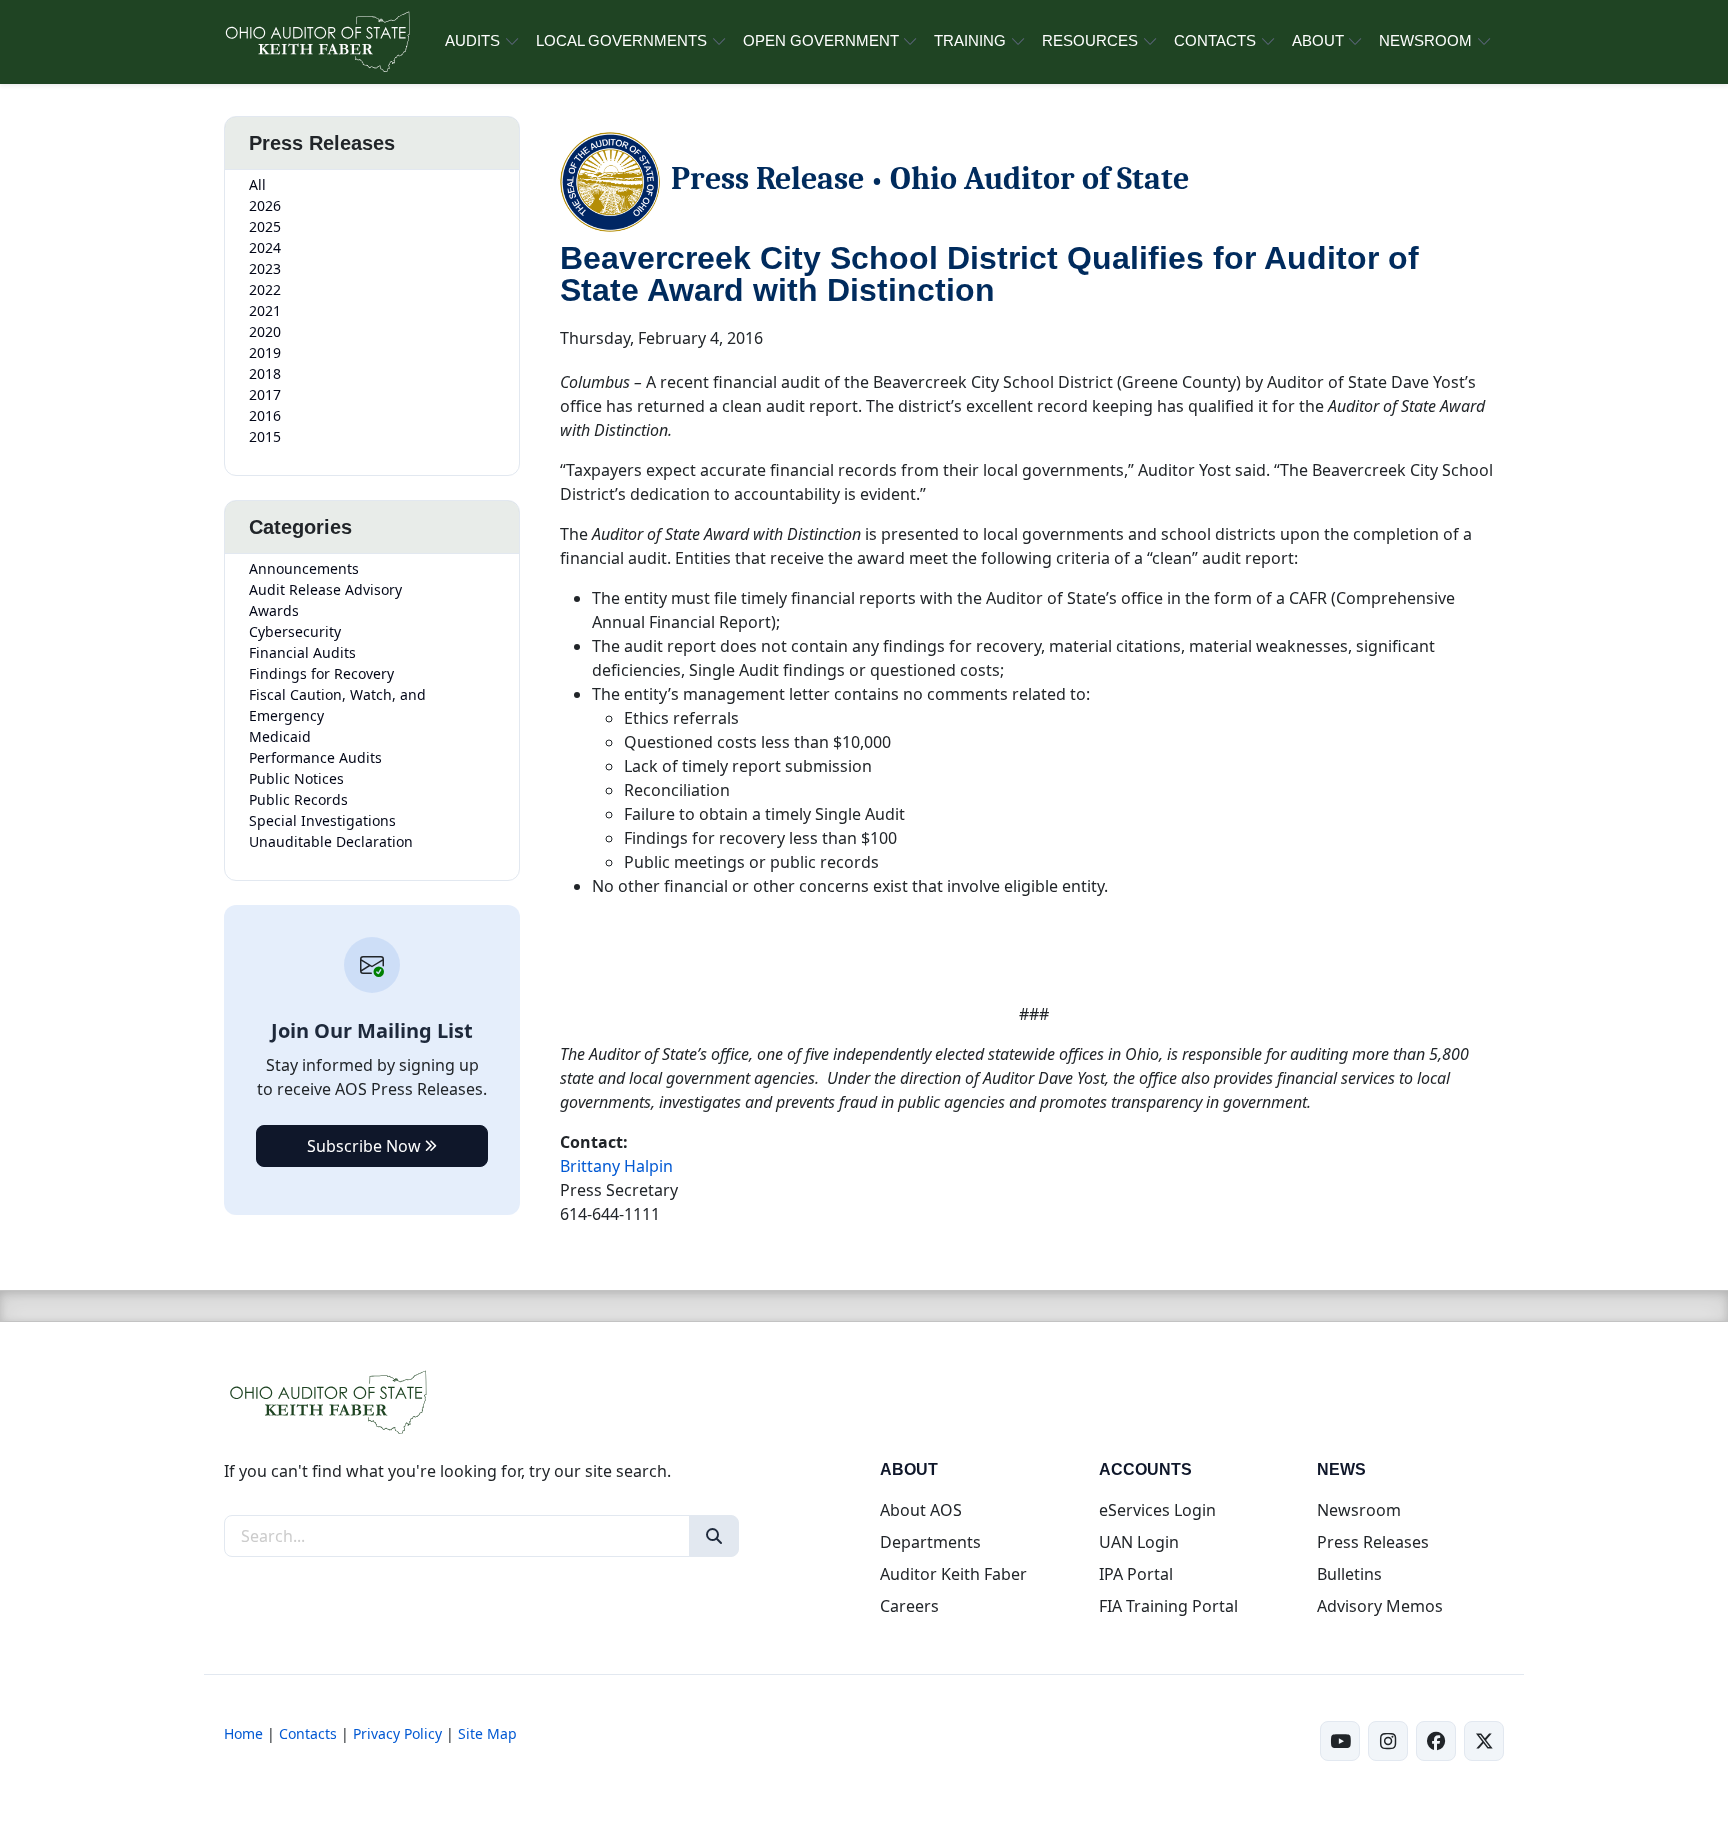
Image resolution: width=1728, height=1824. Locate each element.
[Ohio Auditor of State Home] (316, 42)
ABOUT (1318, 40)
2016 (265, 415)
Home (243, 1733)
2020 (265, 331)
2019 (265, 352)
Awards (274, 610)
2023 (265, 268)
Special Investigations (322, 820)
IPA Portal (1136, 1574)
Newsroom (1359, 1510)
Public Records (298, 799)
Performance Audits (315, 757)
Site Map (487, 1733)
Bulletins (1349, 1574)
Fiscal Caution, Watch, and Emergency (337, 705)
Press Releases (1373, 1542)
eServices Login (1157, 1510)
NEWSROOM (1425, 40)
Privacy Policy (397, 1733)
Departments (930, 1542)
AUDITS (472, 40)
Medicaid (280, 736)
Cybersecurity (295, 631)
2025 (265, 226)
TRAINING (970, 40)
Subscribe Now (366, 1146)
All (257, 184)
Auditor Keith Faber (953, 1574)
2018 (265, 373)
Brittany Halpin (616, 1166)
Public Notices (296, 778)
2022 (265, 289)
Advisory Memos (1380, 1606)
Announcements (304, 568)
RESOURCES (1090, 40)
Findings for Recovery (321, 673)
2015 (265, 436)
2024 (265, 247)
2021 (265, 310)
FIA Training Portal (1168, 1606)
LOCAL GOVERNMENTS (621, 40)
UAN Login (1139, 1542)
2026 (265, 205)
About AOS (921, 1510)
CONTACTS (1215, 40)
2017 (265, 394)
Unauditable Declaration (331, 841)
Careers (909, 1606)
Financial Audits (302, 652)
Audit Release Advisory (325, 589)
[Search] (714, 1536)
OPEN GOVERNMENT (821, 40)
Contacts (308, 1733)
